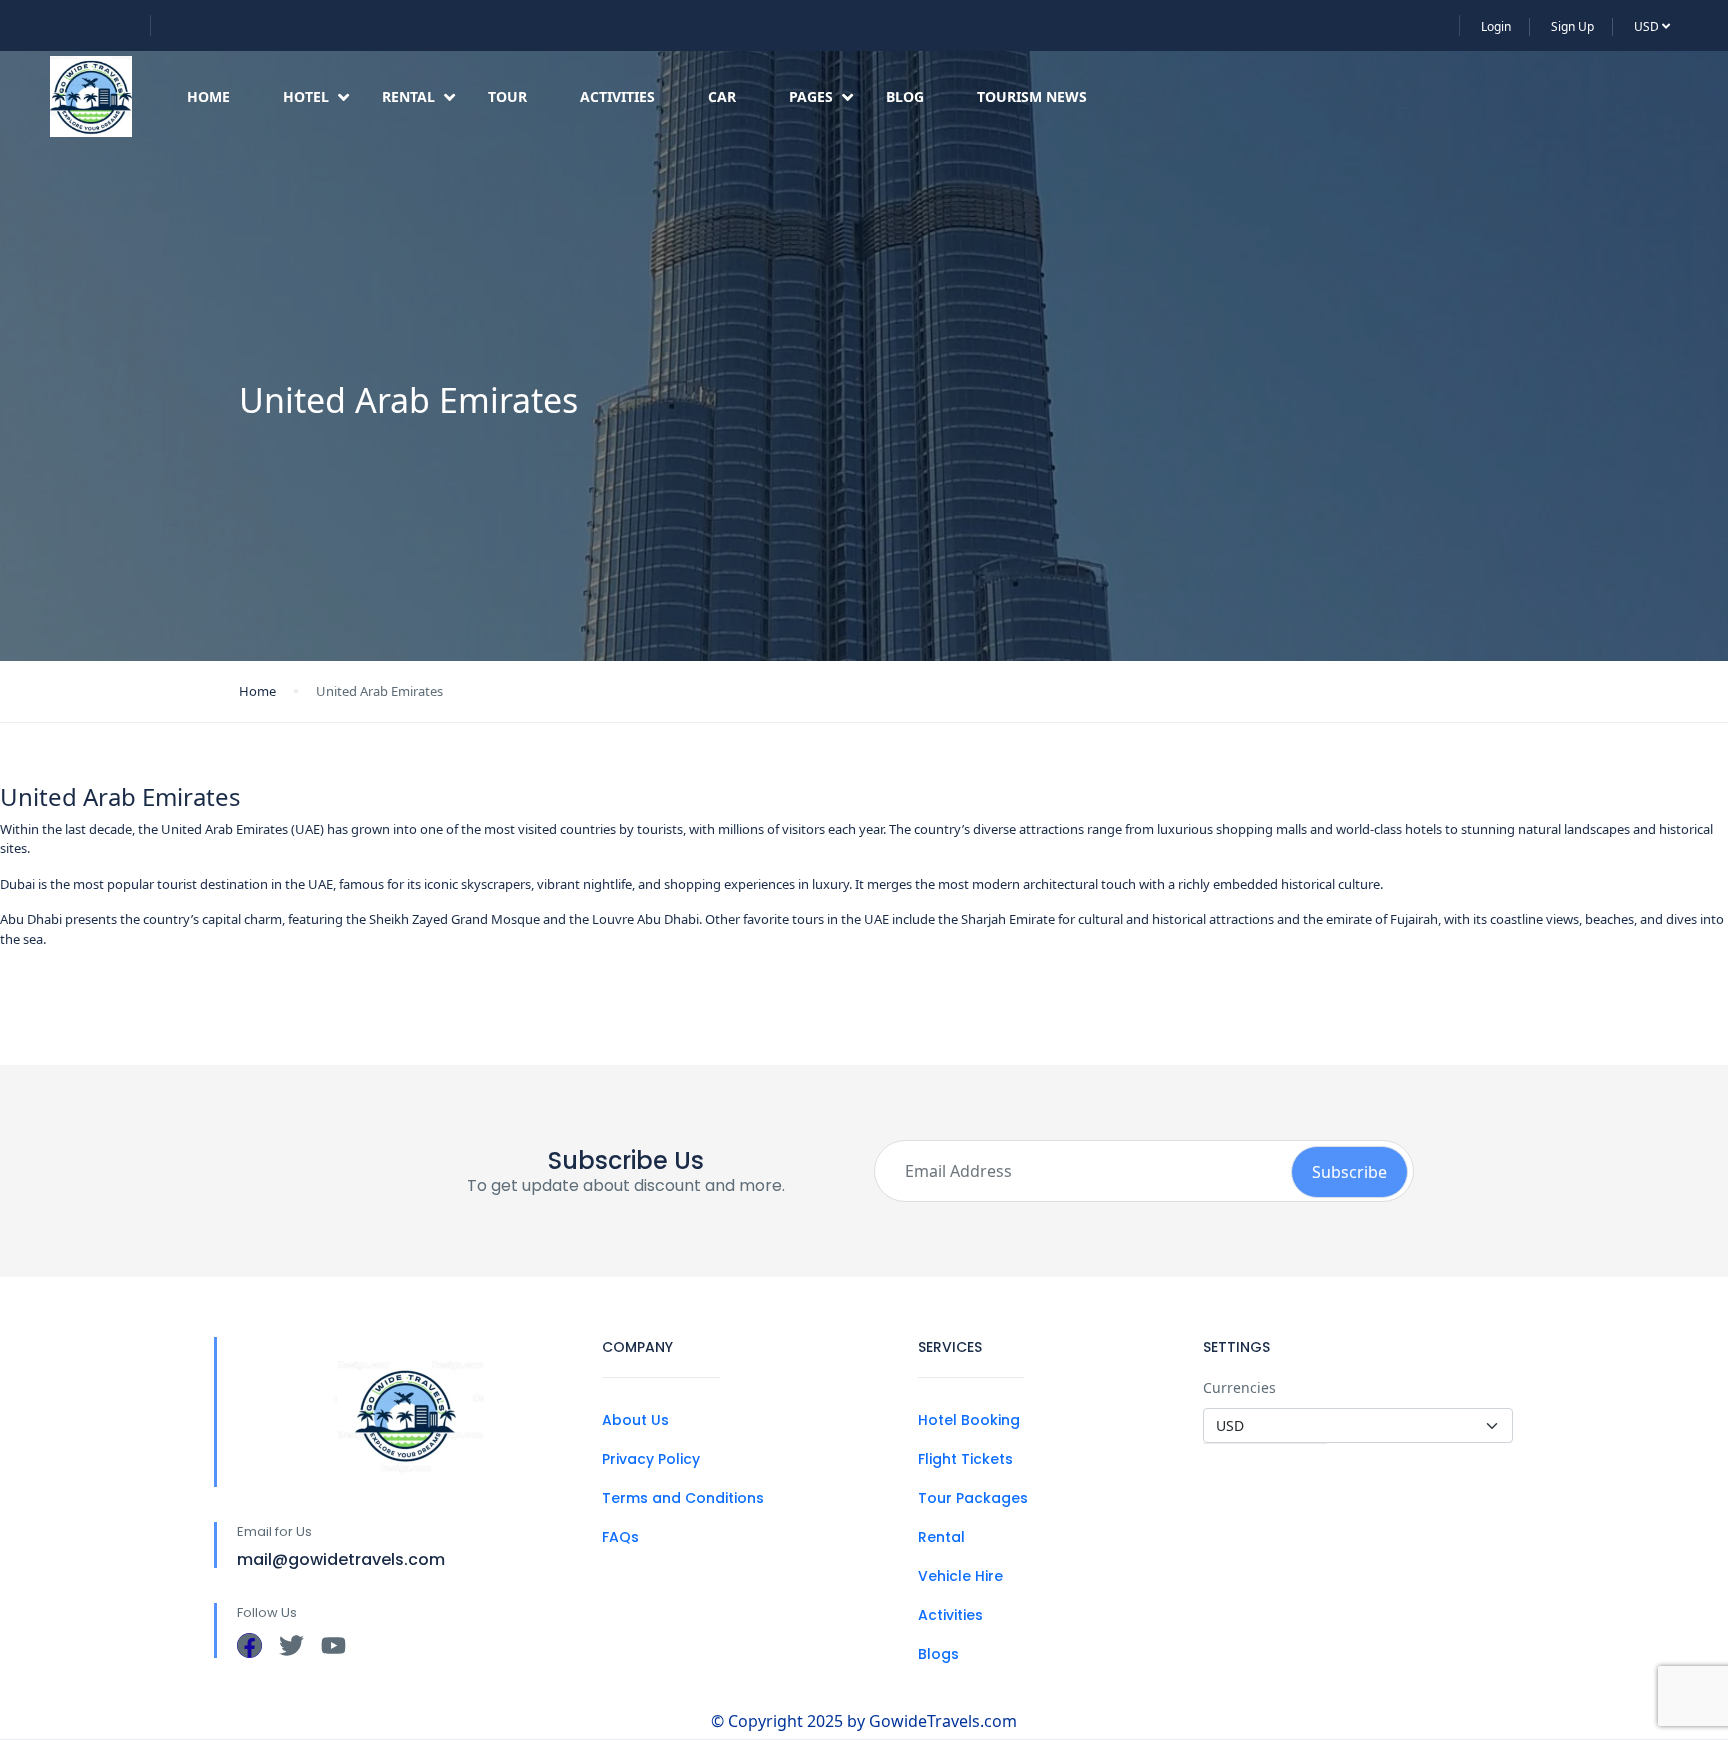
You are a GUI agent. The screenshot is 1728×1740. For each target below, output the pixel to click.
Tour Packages (973, 1498)
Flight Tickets (965, 1459)
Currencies (1239, 1387)
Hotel (306, 96)
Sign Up (1572, 26)
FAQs (620, 1537)
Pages (811, 96)
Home (208, 96)
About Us (635, 1420)
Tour (507, 96)
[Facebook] (249, 1645)
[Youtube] (333, 1645)
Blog (905, 96)
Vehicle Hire (960, 1576)
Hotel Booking (969, 1420)
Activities (617, 96)
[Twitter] (291, 1645)
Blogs (938, 1654)
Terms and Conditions (683, 1498)
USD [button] (1648, 26)
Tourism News (1032, 96)
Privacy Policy (651, 1459)
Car (722, 96)
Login (1496, 26)
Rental (408, 96)
